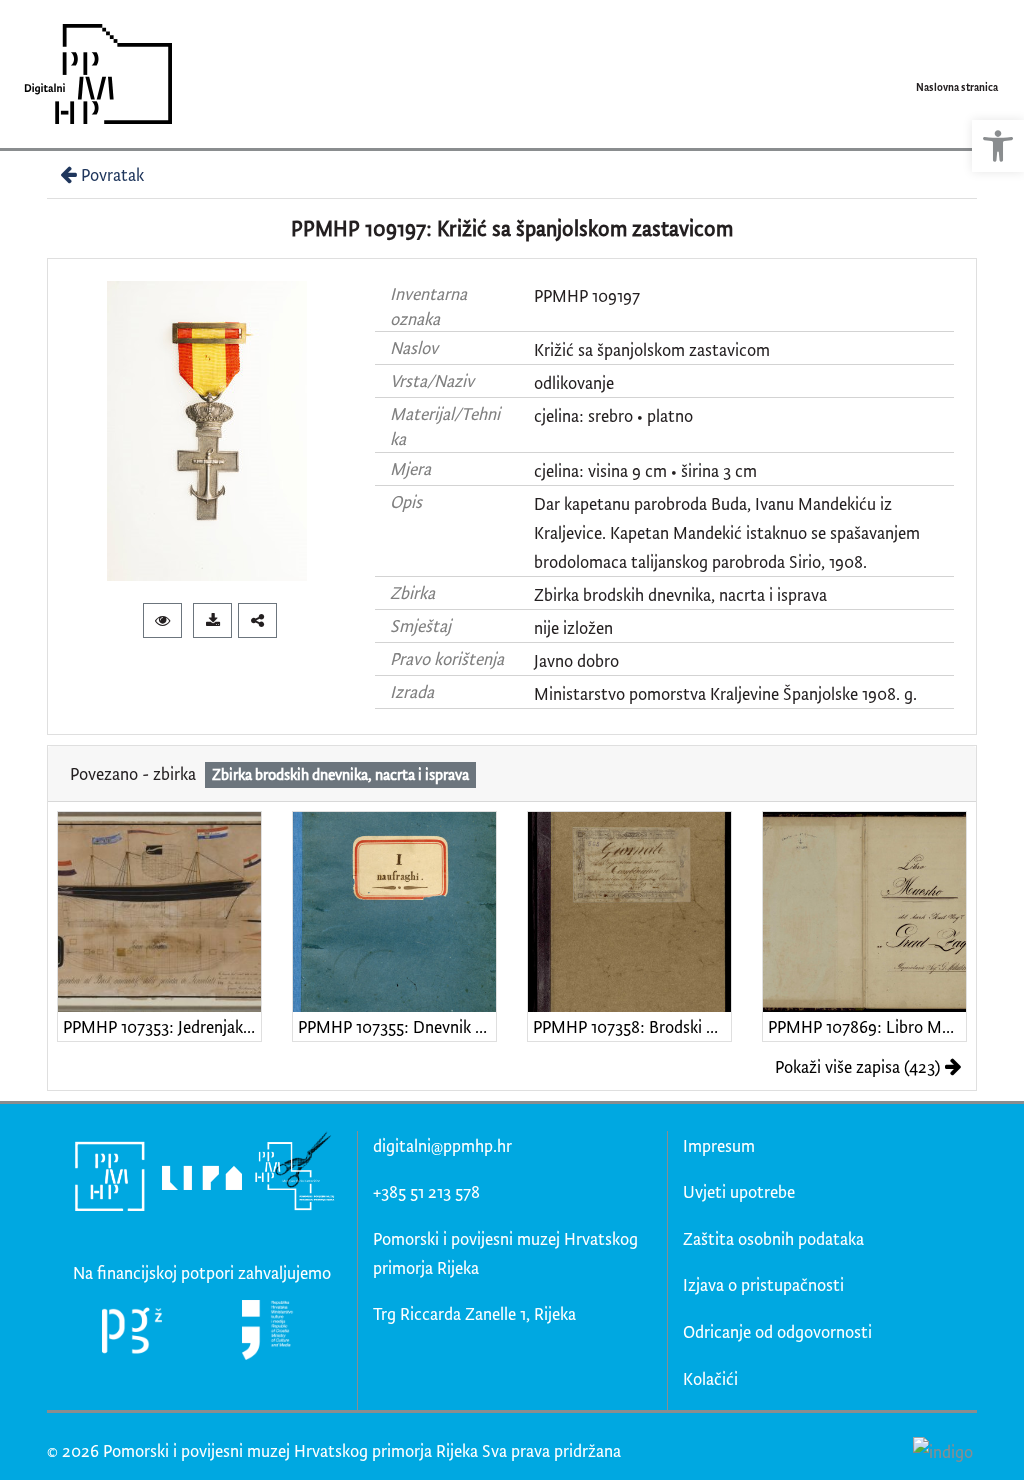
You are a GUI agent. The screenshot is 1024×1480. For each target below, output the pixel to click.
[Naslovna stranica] (91, 74)
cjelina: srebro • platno (613, 415)
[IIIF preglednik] (162, 620)
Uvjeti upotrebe (739, 1191)
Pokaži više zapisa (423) (857, 1066)
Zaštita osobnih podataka (773, 1238)
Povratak (112, 174)
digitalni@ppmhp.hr (442, 1145)
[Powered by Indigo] (942, 1451)
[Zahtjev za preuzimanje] (212, 620)
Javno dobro (576, 660)
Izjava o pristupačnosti (763, 1284)
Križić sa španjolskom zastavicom (652, 349)
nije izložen (573, 627)
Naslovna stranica (957, 87)
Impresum (719, 1145)
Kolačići (710, 1378)
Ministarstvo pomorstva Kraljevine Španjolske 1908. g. (725, 693)
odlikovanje (574, 382)
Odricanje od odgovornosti (777, 1331)
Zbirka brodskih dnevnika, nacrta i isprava (680, 594)
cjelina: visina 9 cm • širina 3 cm (645, 470)
